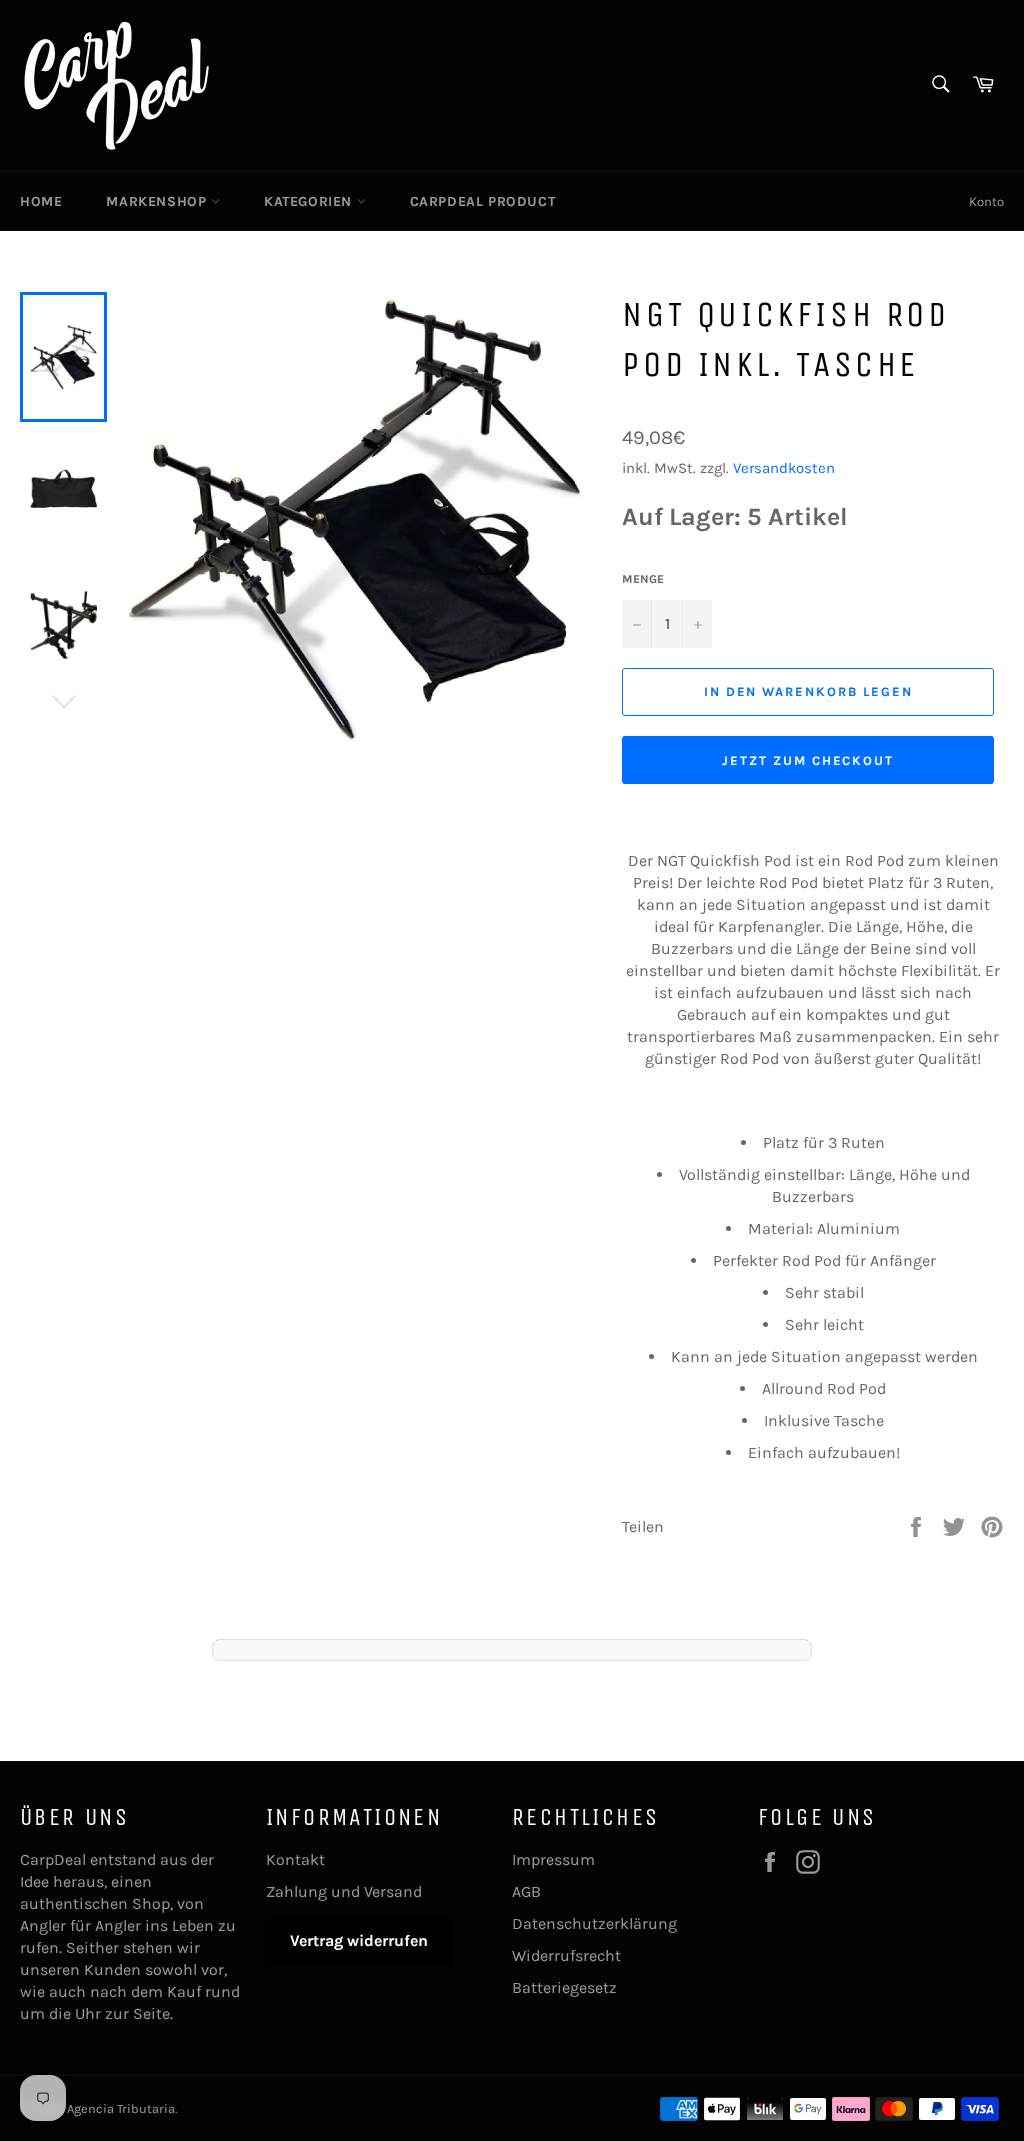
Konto (986, 201)
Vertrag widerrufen (359, 1940)
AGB (526, 1891)
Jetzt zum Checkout (808, 760)
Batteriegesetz (564, 1987)
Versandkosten (784, 468)
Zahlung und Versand (344, 1891)
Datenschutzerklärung (594, 1923)
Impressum (553, 1859)
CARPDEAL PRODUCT (483, 201)
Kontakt (295, 1859)
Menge (643, 579)
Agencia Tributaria (121, 2108)
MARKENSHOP (158, 201)
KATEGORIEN (310, 201)
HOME (41, 201)
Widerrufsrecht (566, 1955)
